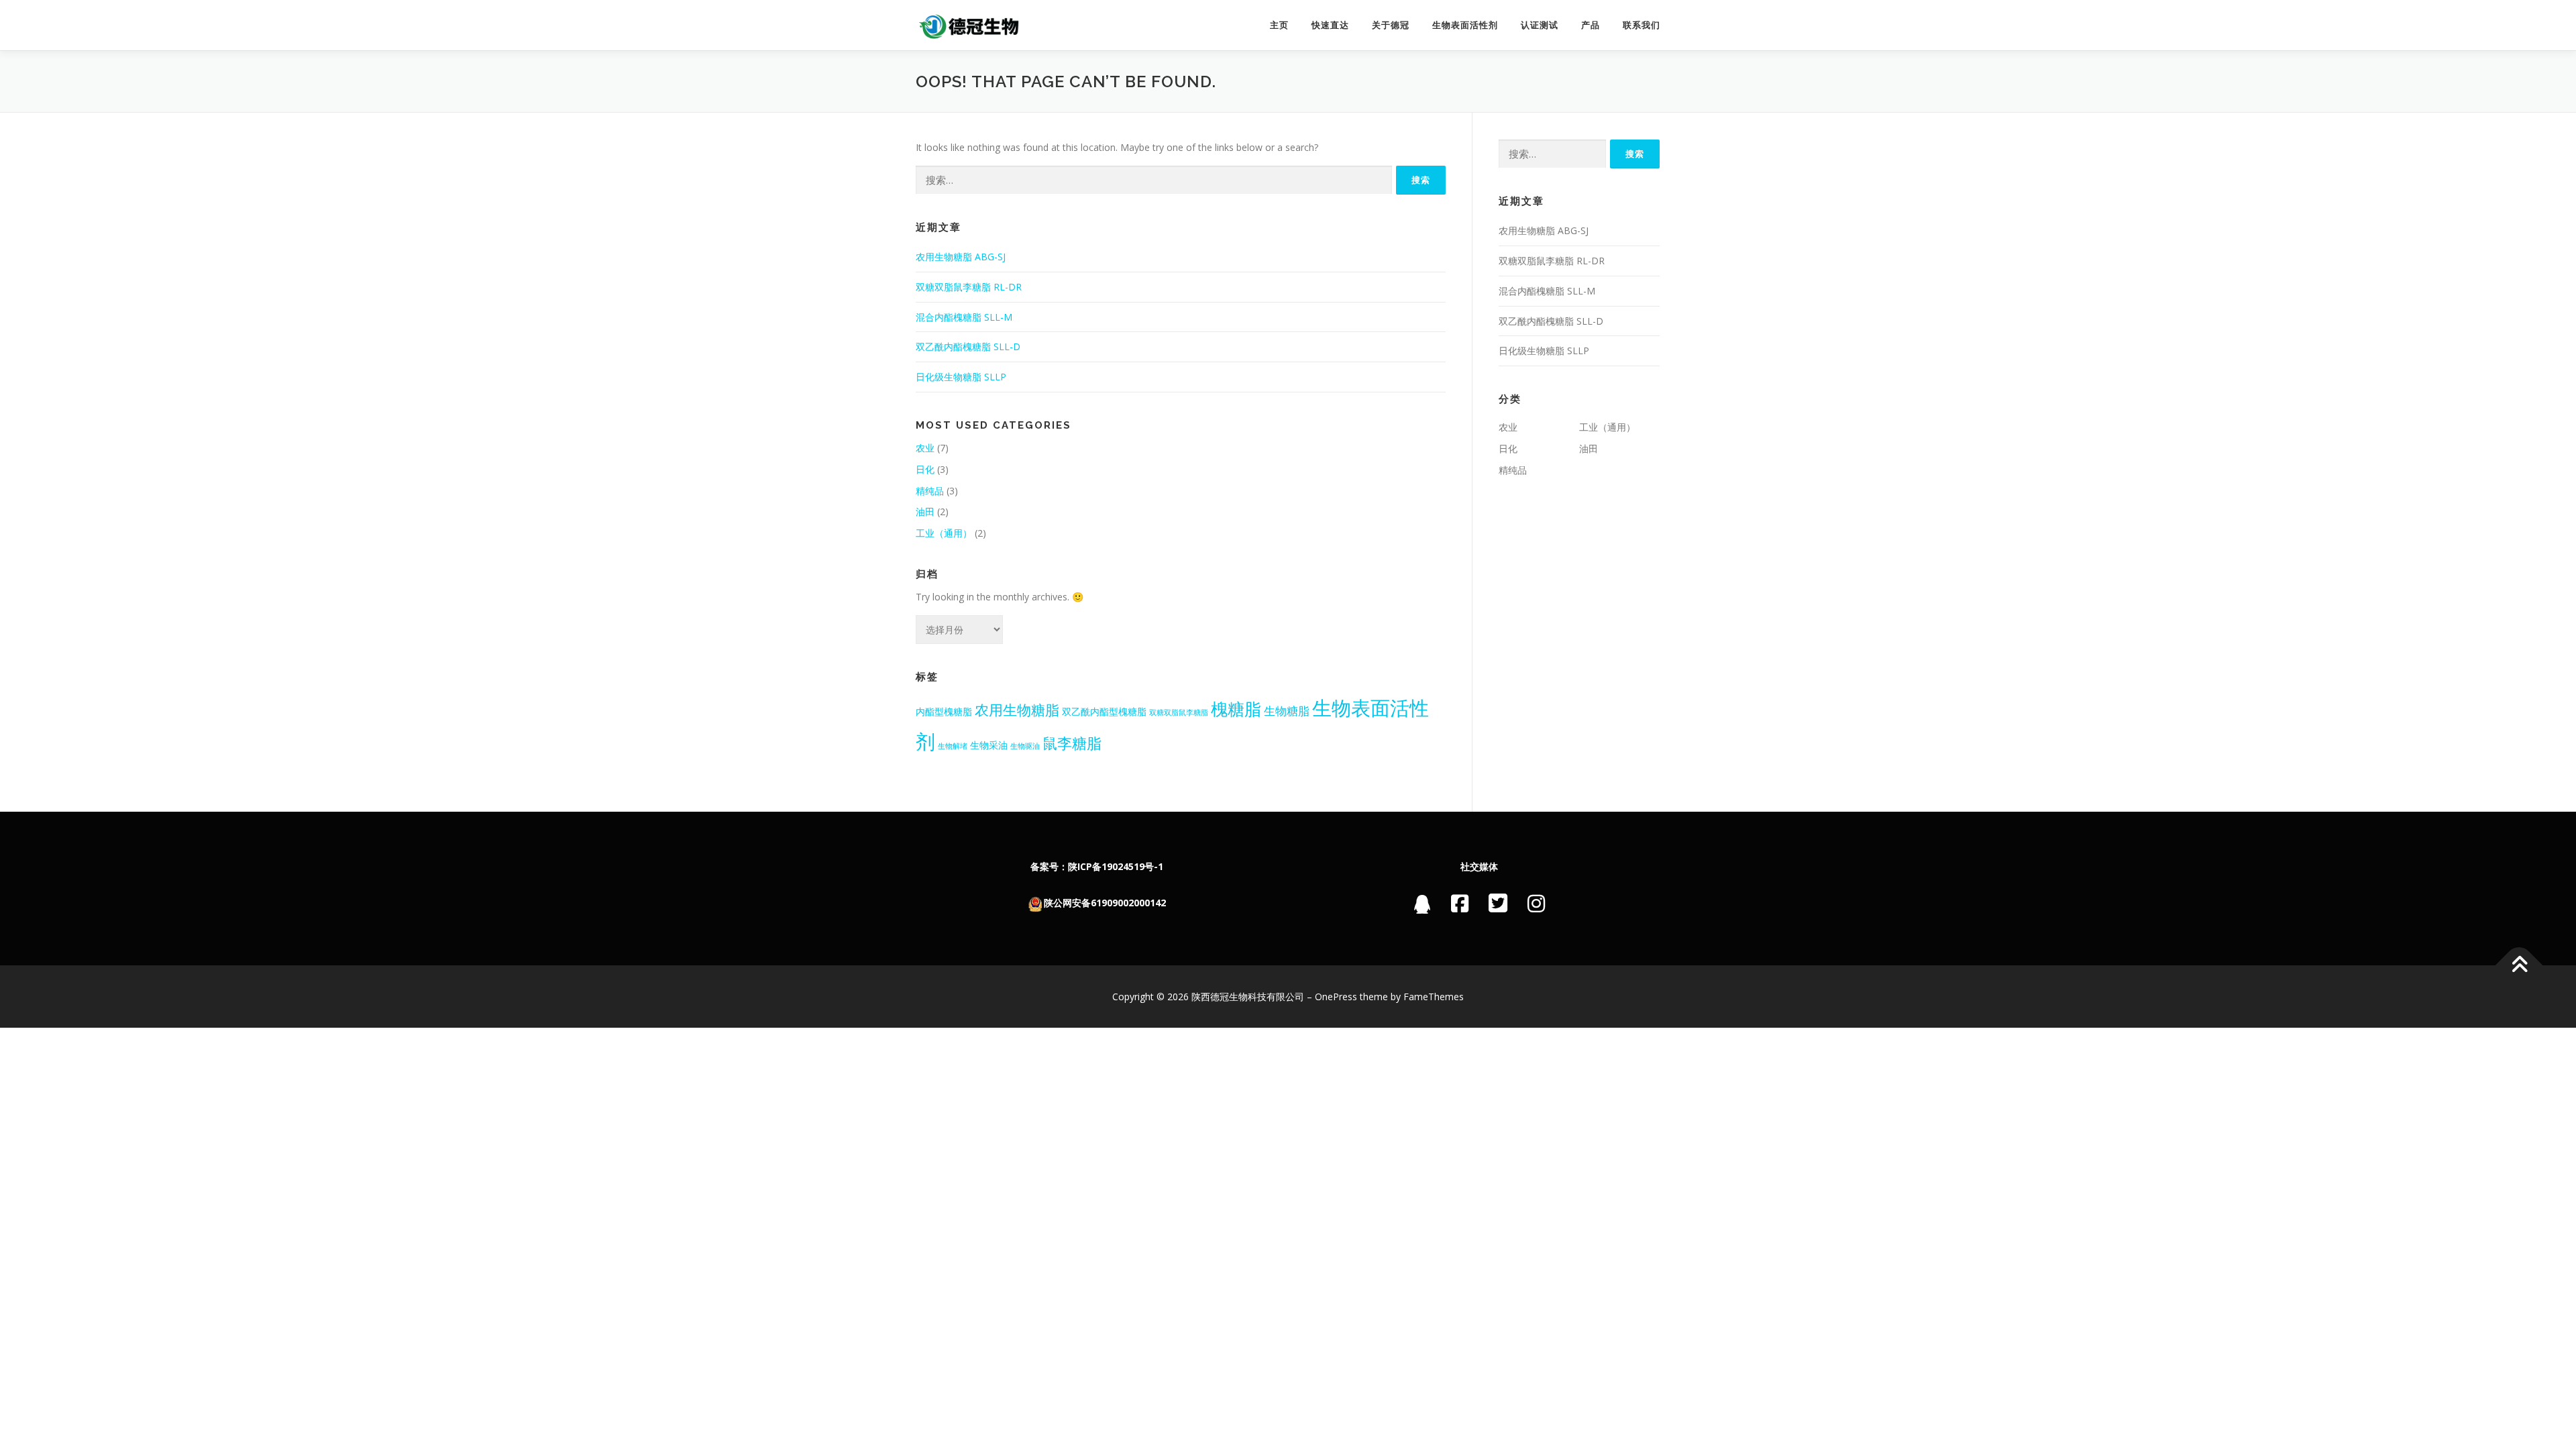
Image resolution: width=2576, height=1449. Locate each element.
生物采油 (989, 745)
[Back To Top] (2519, 965)
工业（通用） (944, 533)
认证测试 (1540, 25)
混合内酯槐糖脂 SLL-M (964, 317)
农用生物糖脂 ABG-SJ (961, 257)
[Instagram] (1536, 903)
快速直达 (1330, 25)
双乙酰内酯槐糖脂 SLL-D (968, 346)
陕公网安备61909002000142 (1105, 903)
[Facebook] (1460, 903)
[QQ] (1423, 907)
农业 (925, 448)
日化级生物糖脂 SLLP (961, 377)
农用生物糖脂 (1017, 709)
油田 (925, 512)
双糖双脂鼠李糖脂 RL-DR (969, 287)
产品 (1591, 25)
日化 (925, 469)
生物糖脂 (1287, 711)
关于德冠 (1391, 25)
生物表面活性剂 (1465, 25)
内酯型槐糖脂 (944, 711)
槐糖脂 (1236, 708)
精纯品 (930, 491)
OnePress (1336, 997)
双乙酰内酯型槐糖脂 (1104, 711)
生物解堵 (953, 746)
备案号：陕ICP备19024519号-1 (1097, 866)
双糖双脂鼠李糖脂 (1179, 712)
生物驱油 (1025, 746)
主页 (1279, 25)
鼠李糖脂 (1072, 743)
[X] (1498, 903)
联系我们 (1642, 25)
